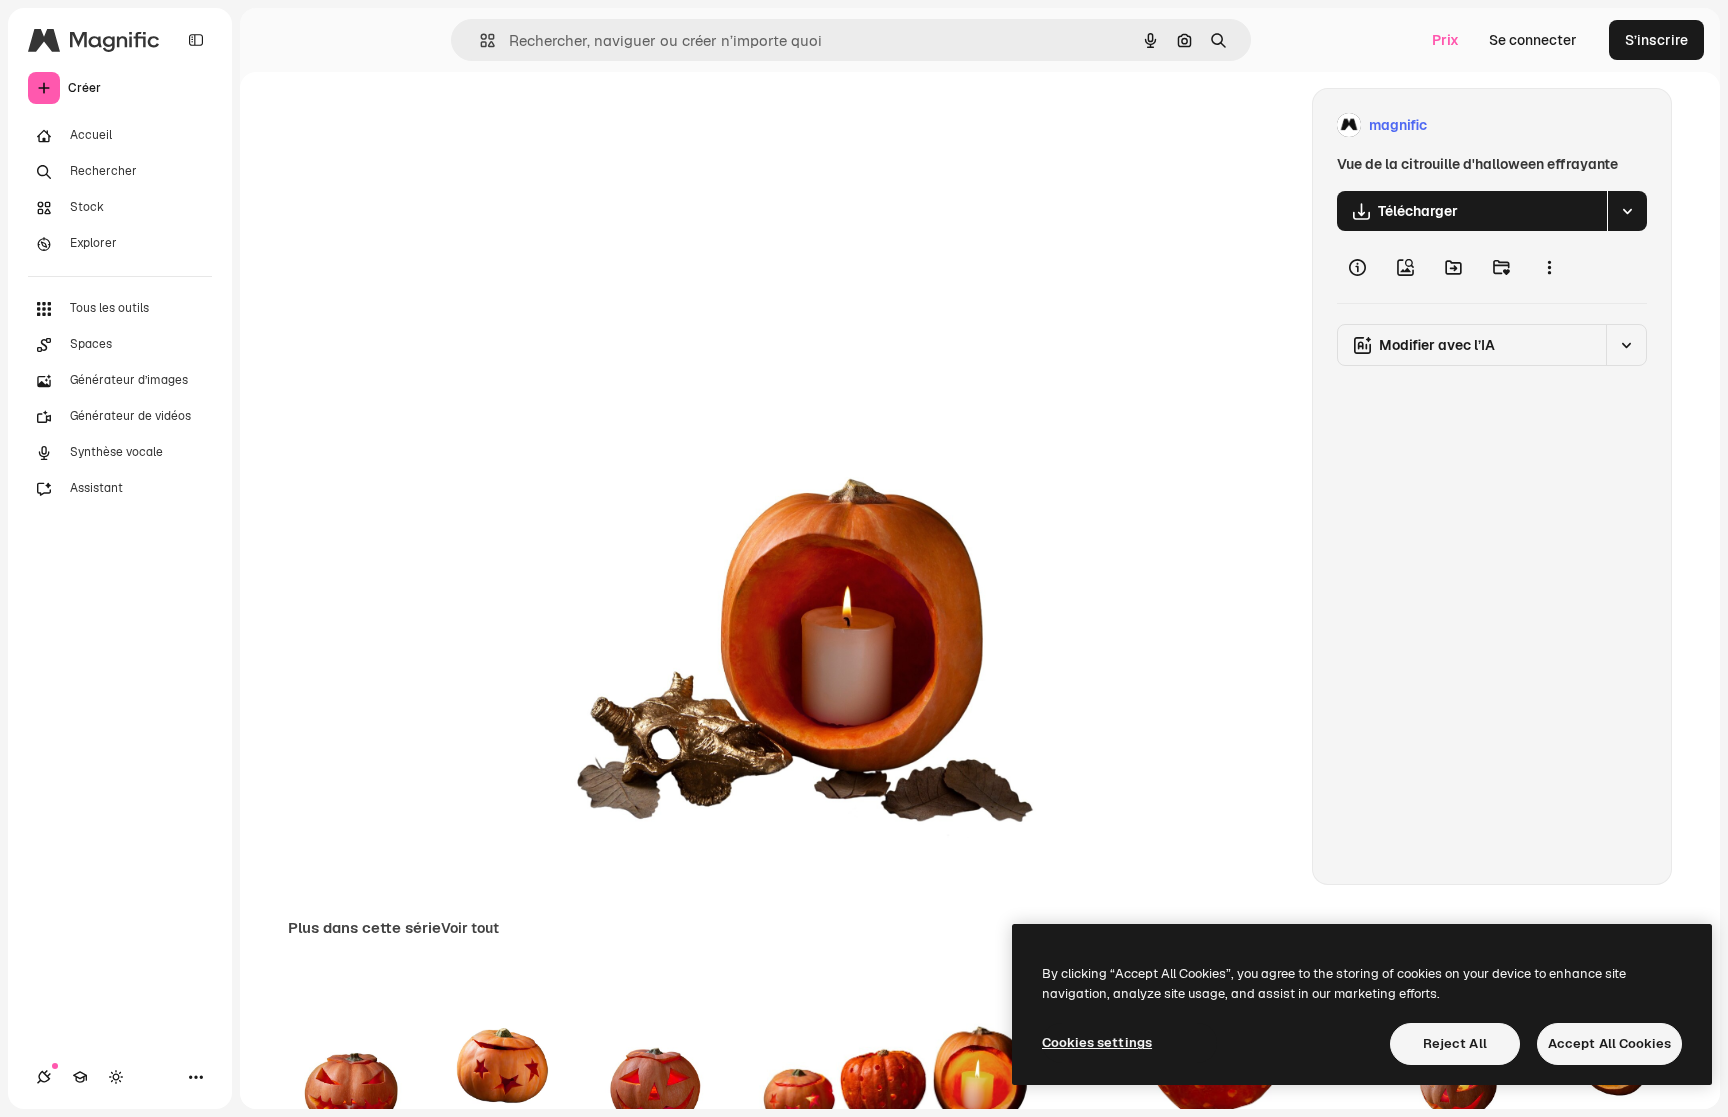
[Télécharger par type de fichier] (1627, 211)
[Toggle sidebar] (196, 40)
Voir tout (470, 928)
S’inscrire (1656, 40)
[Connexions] (44, 1077)
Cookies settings (1097, 1042)
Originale (659, 125)
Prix (1445, 40)
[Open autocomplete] (479, 40)
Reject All (1455, 1043)
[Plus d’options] (1549, 267)
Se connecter (1533, 40)
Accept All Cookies (1609, 1043)
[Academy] (80, 1077)
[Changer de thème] (116, 1077)
